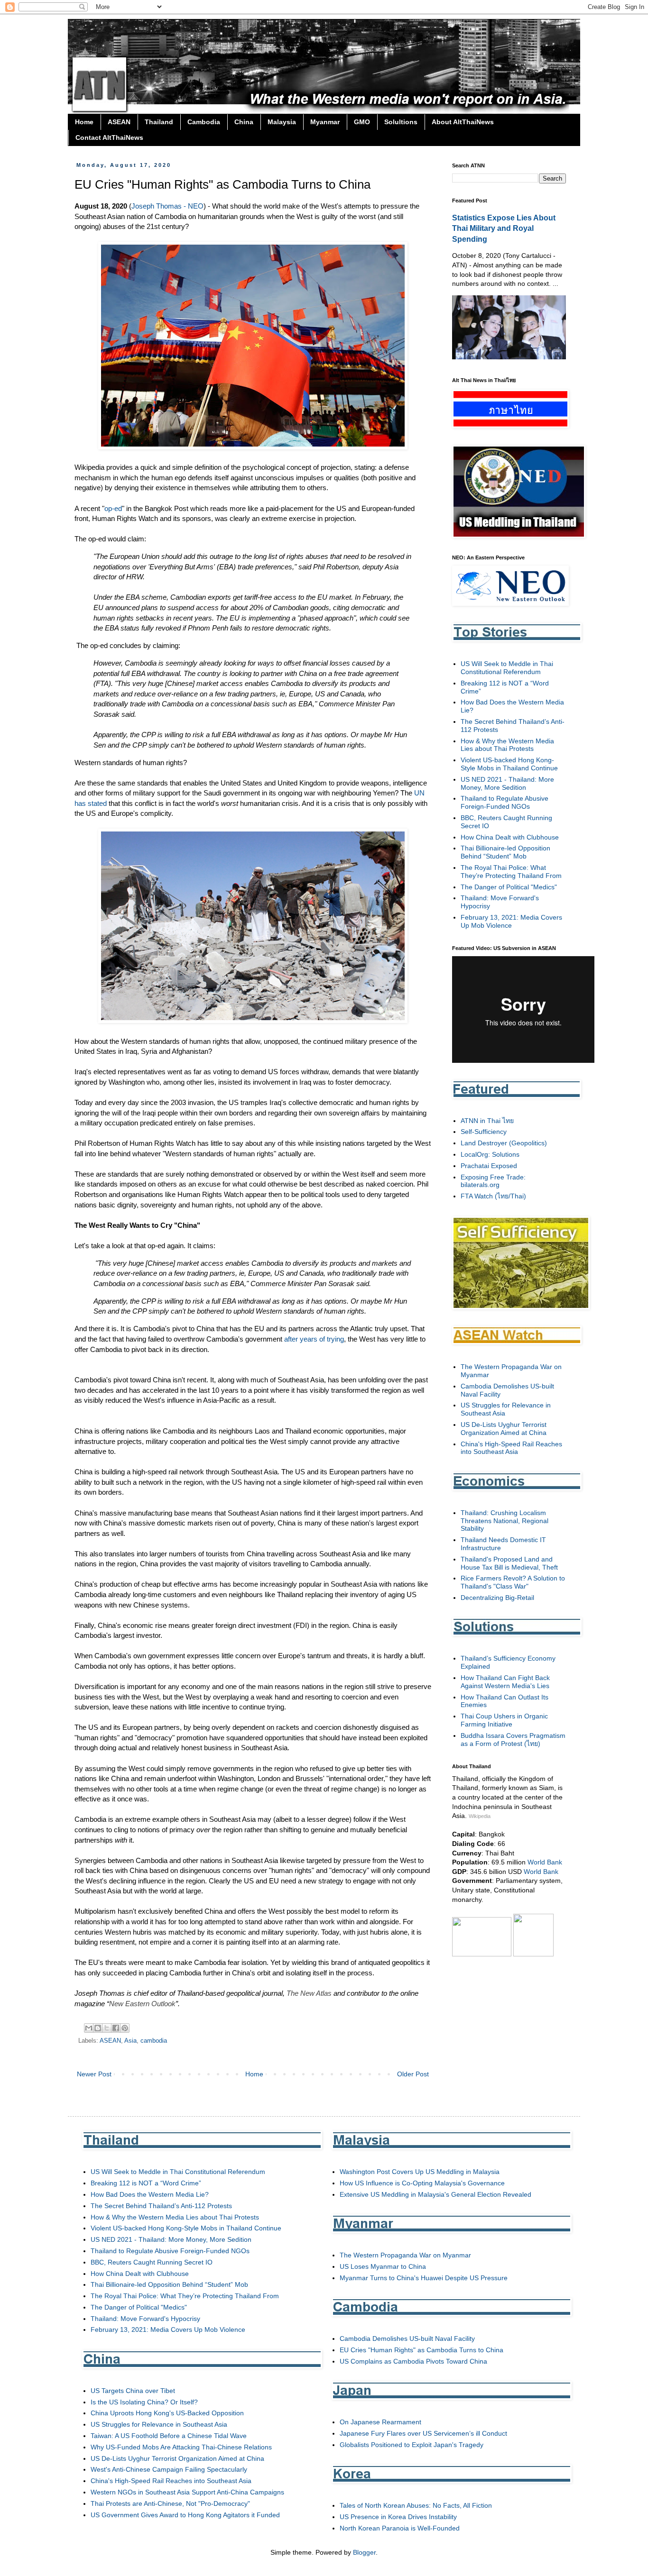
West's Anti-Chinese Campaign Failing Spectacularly (169, 2469)
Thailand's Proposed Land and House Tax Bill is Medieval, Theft (509, 1563)
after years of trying (314, 1339)
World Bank (545, 1862)
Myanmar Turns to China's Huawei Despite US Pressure (424, 2278)
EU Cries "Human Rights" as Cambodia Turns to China (421, 2350)
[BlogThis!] (98, 2028)
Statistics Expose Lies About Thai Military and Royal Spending (504, 228)
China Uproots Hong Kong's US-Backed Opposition (167, 2413)
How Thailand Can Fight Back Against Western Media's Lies (505, 1682)
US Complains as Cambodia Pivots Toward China (413, 2361)
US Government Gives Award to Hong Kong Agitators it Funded (185, 2515)
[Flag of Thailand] (482, 1954)
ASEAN (119, 122)
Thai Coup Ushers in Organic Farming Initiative (504, 1720)
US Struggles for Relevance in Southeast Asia (159, 2424)
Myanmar (325, 122)
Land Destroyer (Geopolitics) (504, 1143)
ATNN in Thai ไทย (487, 1121)
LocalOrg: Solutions (490, 1154)
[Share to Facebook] (116, 2028)
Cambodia (204, 122)
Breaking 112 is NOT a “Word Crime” (146, 2183)
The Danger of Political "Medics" (509, 887)
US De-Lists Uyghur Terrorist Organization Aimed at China (504, 1429)
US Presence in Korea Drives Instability (398, 2517)
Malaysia (282, 122)
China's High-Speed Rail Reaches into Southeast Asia (511, 1448)
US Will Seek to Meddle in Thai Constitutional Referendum (507, 668)
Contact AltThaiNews (109, 137)
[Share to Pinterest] (125, 2028)
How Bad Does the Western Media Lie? (150, 2194)
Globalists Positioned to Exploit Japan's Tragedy (412, 2445)
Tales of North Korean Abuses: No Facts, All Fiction (416, 2505)
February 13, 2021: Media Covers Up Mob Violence (511, 921)
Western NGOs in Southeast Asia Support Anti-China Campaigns (187, 2492)
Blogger (364, 2552)
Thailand (159, 122)
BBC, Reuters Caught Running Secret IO (152, 2262)
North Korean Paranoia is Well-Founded (400, 2528)
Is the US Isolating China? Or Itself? (144, 2402)
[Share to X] (107, 2028)
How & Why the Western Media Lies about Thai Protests (507, 745)
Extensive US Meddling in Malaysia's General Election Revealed (435, 2194)
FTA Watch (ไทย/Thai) (493, 1196)
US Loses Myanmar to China (383, 2266)
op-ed (113, 508)
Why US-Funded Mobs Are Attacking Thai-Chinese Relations (181, 2447)
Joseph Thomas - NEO (167, 206)
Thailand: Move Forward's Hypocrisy (145, 2319)
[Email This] (89, 2028)
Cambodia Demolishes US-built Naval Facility (407, 2338)
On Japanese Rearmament (380, 2422)
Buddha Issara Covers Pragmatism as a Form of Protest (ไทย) (513, 1740)
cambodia (154, 2041)
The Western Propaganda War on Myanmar (405, 2255)
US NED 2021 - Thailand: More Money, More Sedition (507, 783)
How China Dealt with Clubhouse (510, 837)
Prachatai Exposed (489, 1166)
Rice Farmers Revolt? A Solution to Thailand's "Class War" (513, 1582)
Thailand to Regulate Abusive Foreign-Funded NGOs (505, 802)
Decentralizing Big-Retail (497, 1598)
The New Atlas (309, 1993)
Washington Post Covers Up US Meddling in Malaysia (420, 2172)
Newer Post (94, 2074)
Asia (130, 2041)
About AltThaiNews (463, 122)
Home (84, 122)
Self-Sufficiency (484, 1132)
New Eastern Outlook (142, 2004)
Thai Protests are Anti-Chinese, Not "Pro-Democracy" (170, 2503)
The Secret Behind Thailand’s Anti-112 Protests (161, 2206)
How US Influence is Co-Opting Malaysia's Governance (422, 2183)
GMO (362, 122)
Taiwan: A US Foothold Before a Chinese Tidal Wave (169, 2436)
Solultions (401, 122)
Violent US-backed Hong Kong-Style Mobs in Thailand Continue (509, 764)
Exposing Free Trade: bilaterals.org (493, 1181)
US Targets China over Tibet (133, 2391)
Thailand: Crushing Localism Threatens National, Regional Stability (505, 1521)
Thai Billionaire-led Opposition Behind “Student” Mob (505, 852)
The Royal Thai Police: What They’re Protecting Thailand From (511, 872)
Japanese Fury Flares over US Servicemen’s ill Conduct (423, 2433)
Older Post (413, 2074)
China (244, 122)
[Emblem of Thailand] (533, 1954)
